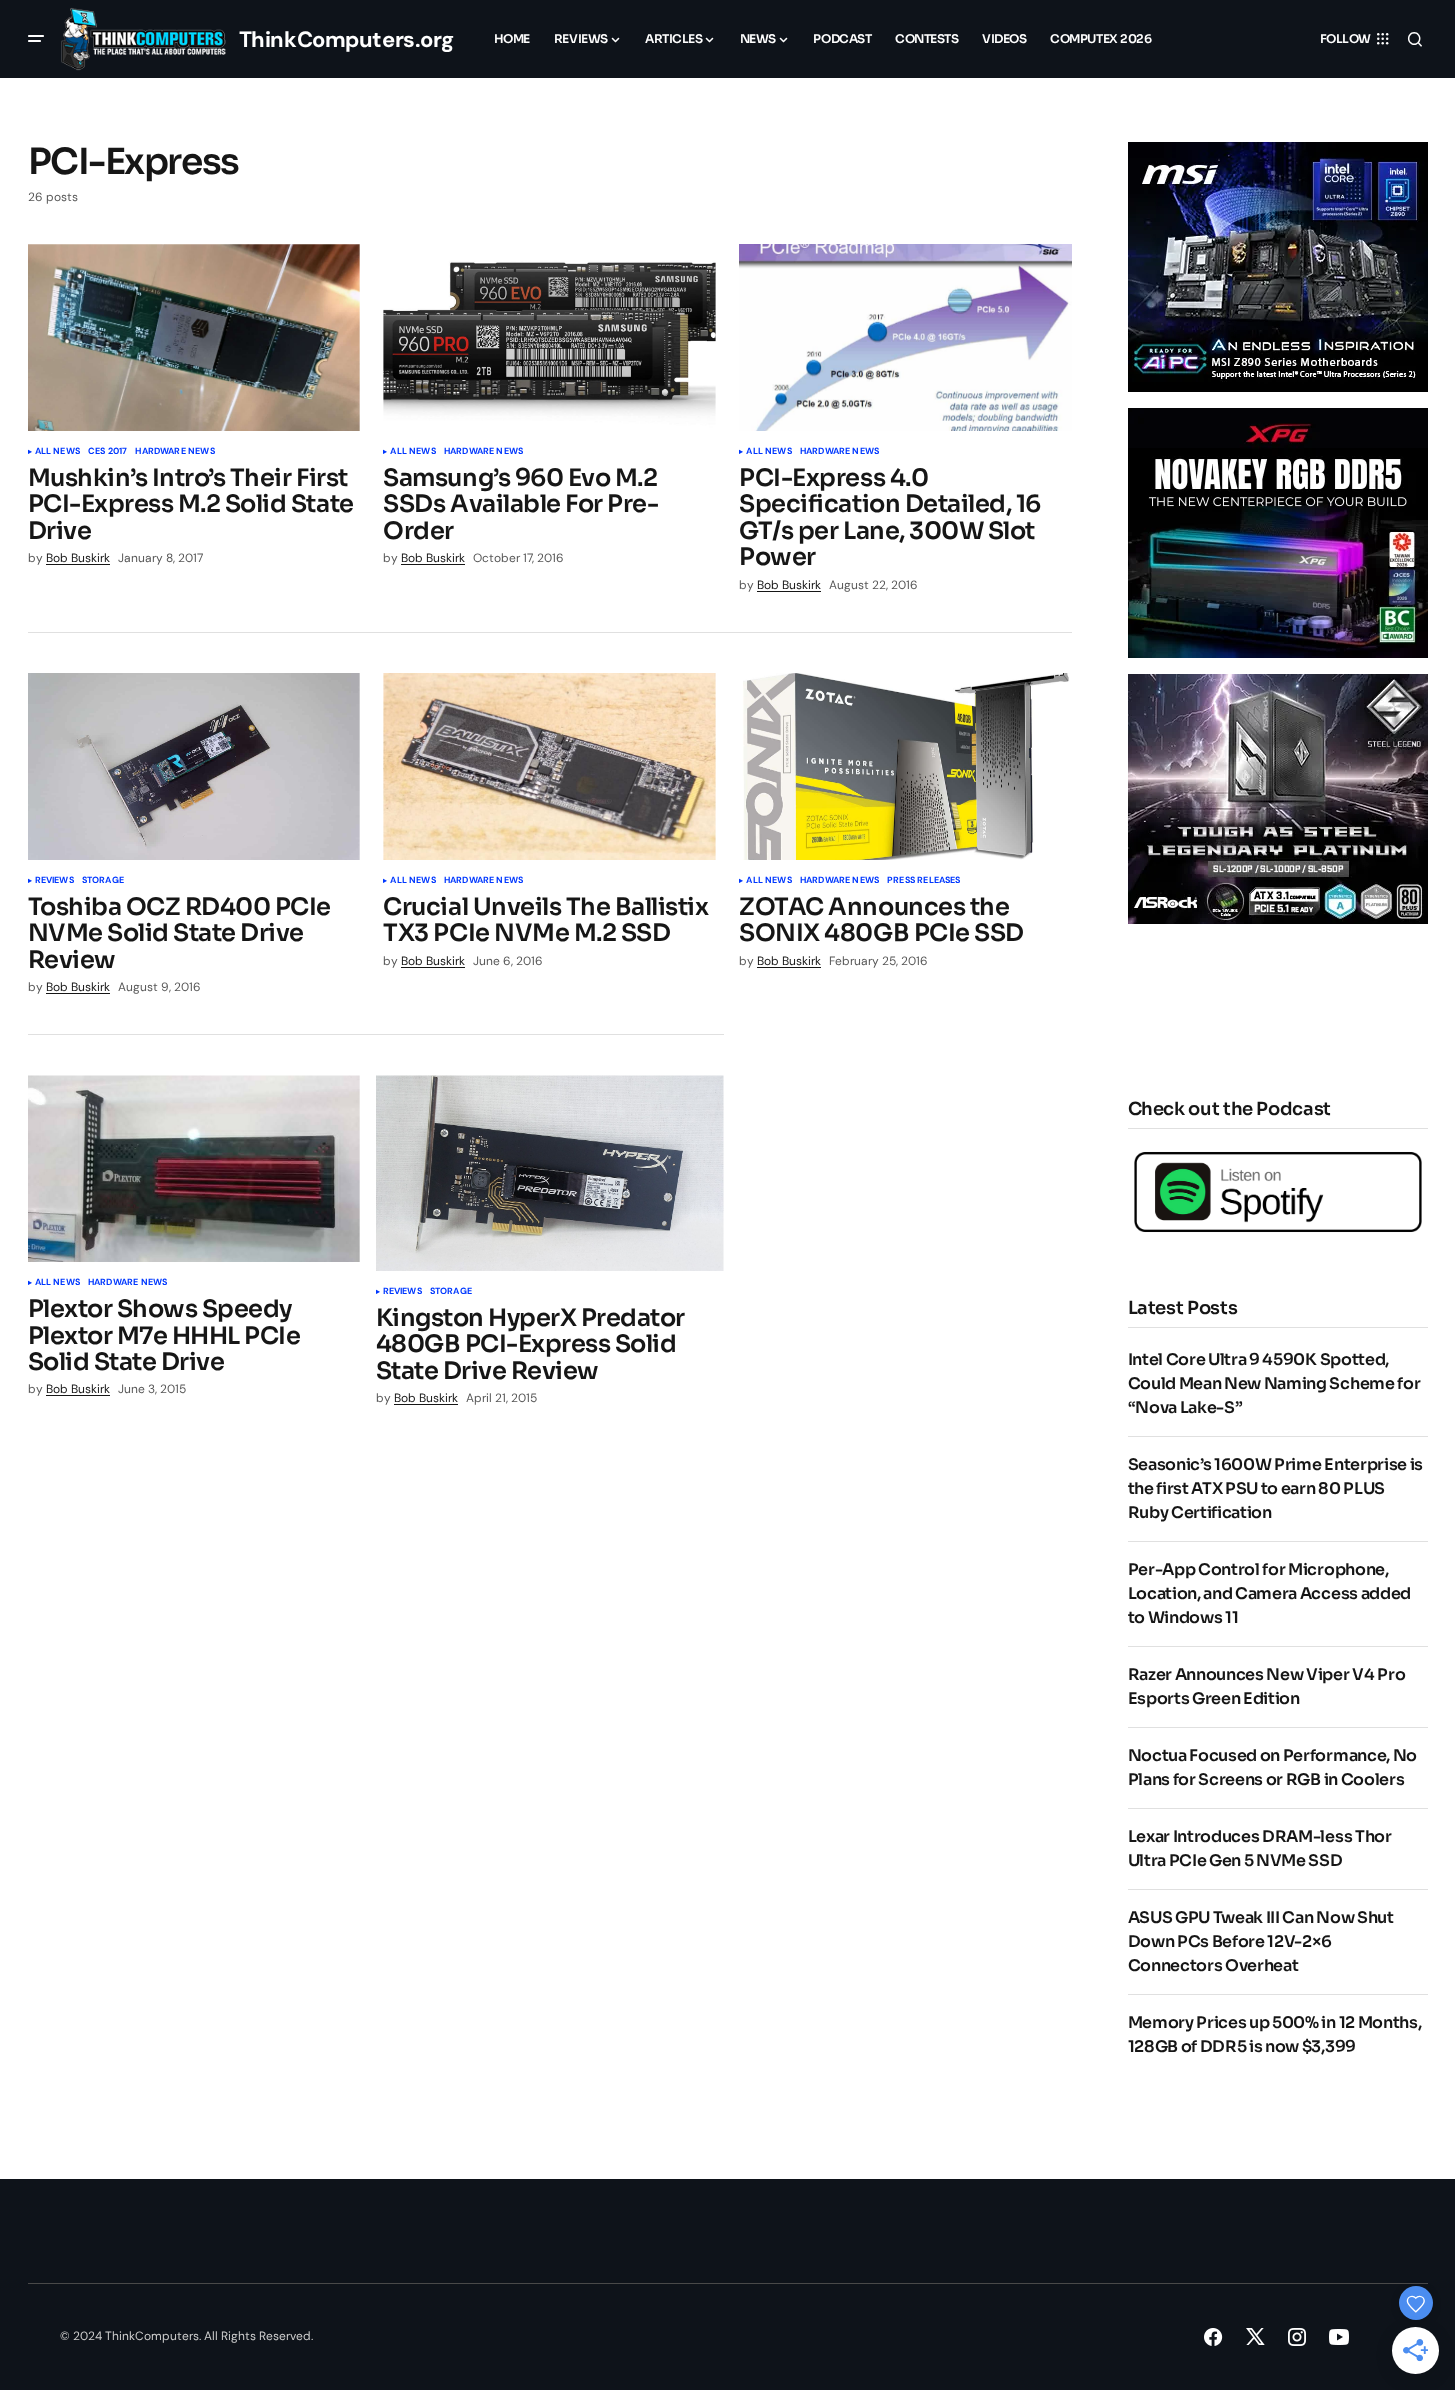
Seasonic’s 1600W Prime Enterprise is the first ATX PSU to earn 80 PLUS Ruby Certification (1275, 1488)
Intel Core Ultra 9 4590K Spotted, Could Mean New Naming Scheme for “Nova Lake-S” (1274, 1383)
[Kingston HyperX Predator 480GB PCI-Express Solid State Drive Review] (550, 1173)
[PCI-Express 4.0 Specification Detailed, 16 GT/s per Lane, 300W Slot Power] (905, 337)
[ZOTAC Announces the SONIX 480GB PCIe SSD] (905, 766)
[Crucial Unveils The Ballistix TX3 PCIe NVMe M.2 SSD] (549, 766)
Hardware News (174, 452)
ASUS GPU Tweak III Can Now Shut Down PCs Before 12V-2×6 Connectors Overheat (1261, 1941)
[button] (36, 39)
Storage (103, 881)
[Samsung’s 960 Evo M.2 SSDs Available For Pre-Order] (549, 337)
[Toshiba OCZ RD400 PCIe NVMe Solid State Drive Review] (194, 766)
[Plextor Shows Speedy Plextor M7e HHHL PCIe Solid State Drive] (194, 1168)
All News (57, 452)
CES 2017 (107, 452)
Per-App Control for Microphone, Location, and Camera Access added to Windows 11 (1269, 1593)
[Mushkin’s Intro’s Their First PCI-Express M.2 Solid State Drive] (194, 337)
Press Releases (924, 881)
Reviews (54, 881)
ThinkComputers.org (346, 39)
